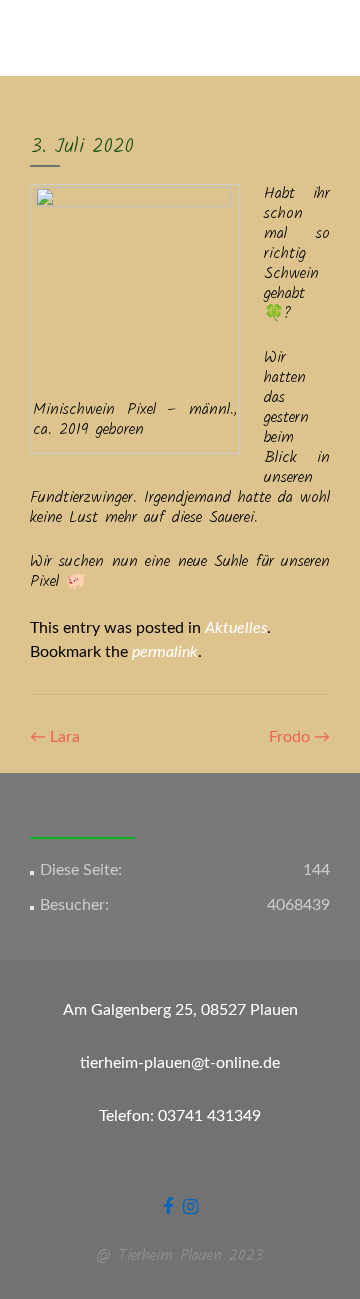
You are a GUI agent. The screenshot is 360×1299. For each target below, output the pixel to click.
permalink (165, 652)
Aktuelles (236, 628)
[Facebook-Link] (168, 1207)
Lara (55, 737)
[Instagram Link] (190, 1207)
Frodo (299, 737)
